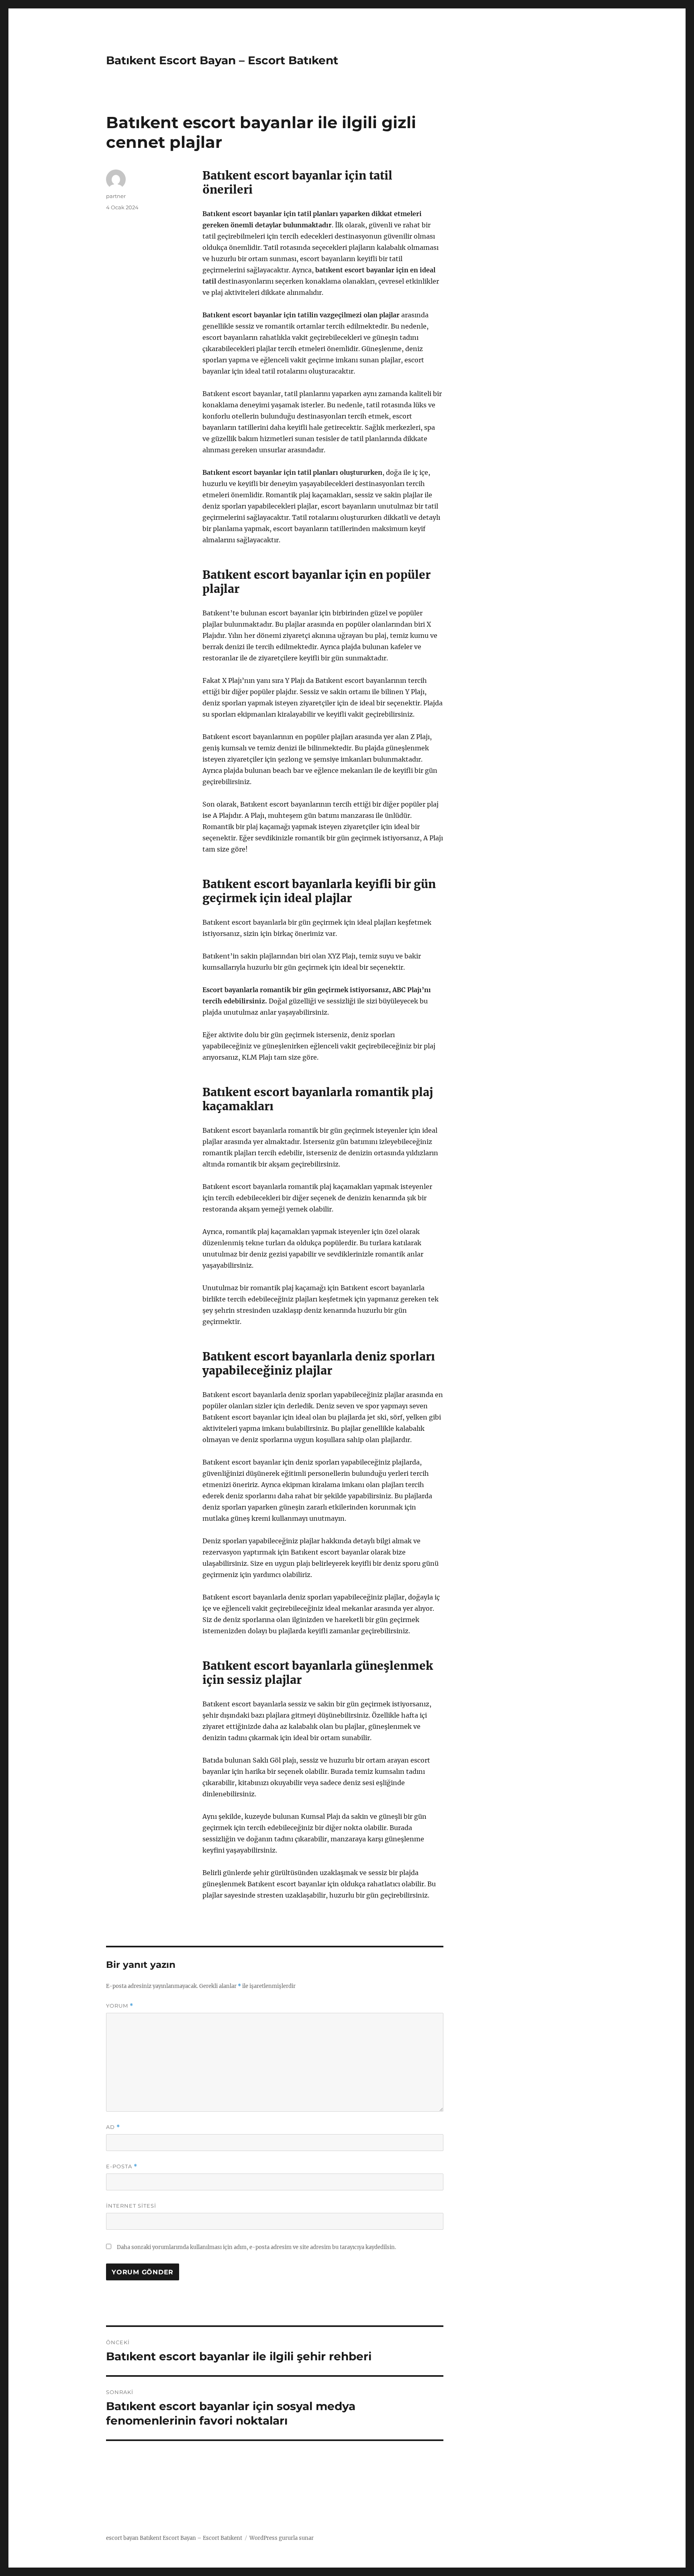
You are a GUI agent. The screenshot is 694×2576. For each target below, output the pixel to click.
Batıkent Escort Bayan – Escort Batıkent (222, 60)
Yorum (120, 2006)
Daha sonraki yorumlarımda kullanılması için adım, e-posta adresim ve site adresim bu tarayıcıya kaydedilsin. (256, 2247)
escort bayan (122, 2538)
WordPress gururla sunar (282, 2538)
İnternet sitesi (131, 2206)
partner (116, 196)
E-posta (122, 2166)
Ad (113, 2127)
